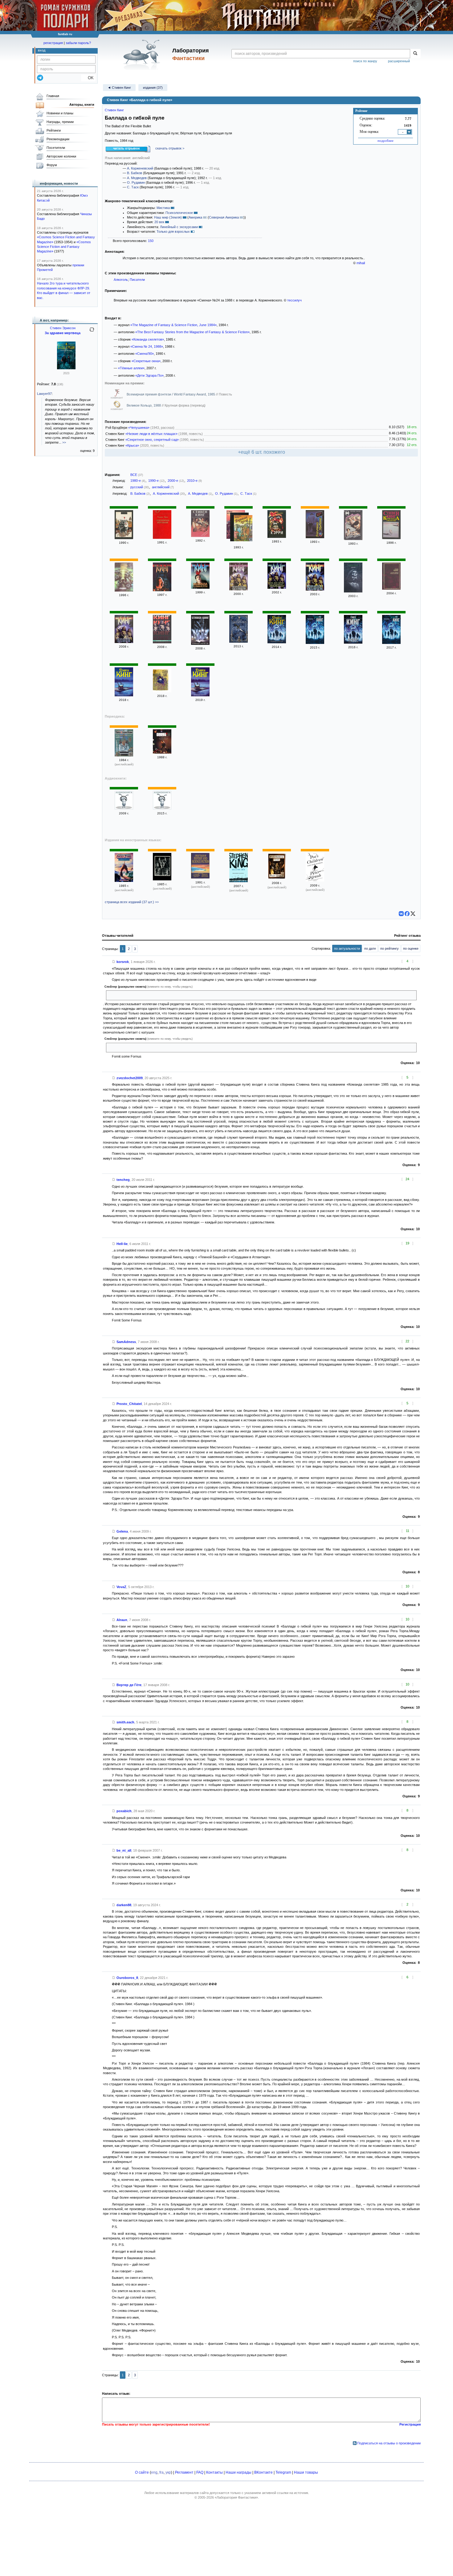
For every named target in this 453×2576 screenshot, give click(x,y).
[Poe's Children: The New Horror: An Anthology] (277, 878)
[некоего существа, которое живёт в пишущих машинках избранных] (162, 995)
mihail (361, 263)
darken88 (124, 1905)
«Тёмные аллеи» (131, 368)
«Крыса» (132, 445)
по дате (370, 948)
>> (64, 442)
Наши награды (239, 2472)
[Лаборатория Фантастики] (143, 55)
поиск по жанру (365, 61)
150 (151, 241)
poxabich (124, 1811)
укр (168, 2472)
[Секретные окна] (162, 691)
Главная (53, 96)
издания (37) (153, 88)
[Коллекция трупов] (200, 536)
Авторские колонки (61, 156)
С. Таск (133, 187)
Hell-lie (122, 1244)
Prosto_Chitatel (129, 1404)
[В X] (413, 914)
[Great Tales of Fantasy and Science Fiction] (200, 877)
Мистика (163, 208)
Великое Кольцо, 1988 (144, 405)
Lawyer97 (44, 394)
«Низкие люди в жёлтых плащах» (151, 434)
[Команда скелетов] (391, 538)
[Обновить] (92, 332)
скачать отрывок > (170, 148)
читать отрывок (127, 148)
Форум (52, 165)
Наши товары (306, 2472)
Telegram (283, 2472)
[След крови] (66, 368)
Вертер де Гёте (129, 1685)
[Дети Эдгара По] (239, 641)
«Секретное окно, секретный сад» (152, 440)
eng (154, 2472)
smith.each (125, 1722)
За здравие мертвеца (63, 333)
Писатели (137, 280)
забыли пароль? (78, 43)
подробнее (386, 141)
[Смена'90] (124, 538)
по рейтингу (390, 948)
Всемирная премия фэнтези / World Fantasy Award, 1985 (171, 394)
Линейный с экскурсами (179, 227)
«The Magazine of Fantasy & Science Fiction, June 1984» (173, 325)
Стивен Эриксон (63, 328)
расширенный (399, 61)
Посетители (56, 148)
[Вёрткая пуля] (243, 529)
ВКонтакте (263, 2472)
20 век (159, 222)
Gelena (122, 1531)
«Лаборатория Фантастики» (236, 2497)
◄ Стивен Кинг (119, 88)
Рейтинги (54, 130)
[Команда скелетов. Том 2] (239, 589)
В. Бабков (135, 173)
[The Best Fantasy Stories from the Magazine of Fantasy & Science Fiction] (124, 881)
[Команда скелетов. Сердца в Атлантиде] (391, 588)
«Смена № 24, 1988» (147, 346)
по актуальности (347, 948)
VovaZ (121, 1587)
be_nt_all (124, 1850)
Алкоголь (121, 280)
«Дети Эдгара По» (149, 375)
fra (161, 2472)
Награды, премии (60, 122)
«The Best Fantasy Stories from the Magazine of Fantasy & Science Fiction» (192, 332)
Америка (195, 217)
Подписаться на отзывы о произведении (389, 2443)
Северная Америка (224, 217)
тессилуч (294, 300)
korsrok (123, 962)
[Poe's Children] (315, 880)
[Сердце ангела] (353, 539)
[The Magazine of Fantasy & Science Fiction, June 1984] (124, 755)
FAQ (200, 2472)
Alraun (122, 1620)
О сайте (142, 2472)
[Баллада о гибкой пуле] (200, 588)
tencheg (123, 1180)
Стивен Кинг (114, 110)
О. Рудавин (136, 182)
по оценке (411, 948)
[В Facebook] (407, 914)
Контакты (214, 2472)
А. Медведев (137, 178)
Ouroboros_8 (127, 1978)
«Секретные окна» (146, 361)
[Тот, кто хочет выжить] (277, 588)
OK (88, 78)
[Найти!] (415, 54)
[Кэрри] (277, 537)
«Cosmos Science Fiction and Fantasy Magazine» (64, 247)
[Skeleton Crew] (162, 879)
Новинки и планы (60, 113)
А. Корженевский (140, 168)
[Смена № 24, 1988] (162, 752)
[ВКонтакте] (401, 914)
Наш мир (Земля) (168, 217)
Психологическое (179, 213)
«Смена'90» (145, 354)
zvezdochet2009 (130, 1078)
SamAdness (126, 1342)
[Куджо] (124, 590)
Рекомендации (58, 139)
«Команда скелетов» (148, 339)
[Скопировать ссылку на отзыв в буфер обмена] (114, 962)
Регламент (184, 2472)
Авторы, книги (82, 104)
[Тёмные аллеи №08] (124, 808)
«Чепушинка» (139, 428)
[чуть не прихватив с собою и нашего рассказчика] (148, 1047)
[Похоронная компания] (162, 538)
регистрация (53, 43)
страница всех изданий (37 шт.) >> (132, 902)
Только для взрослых (173, 231)
